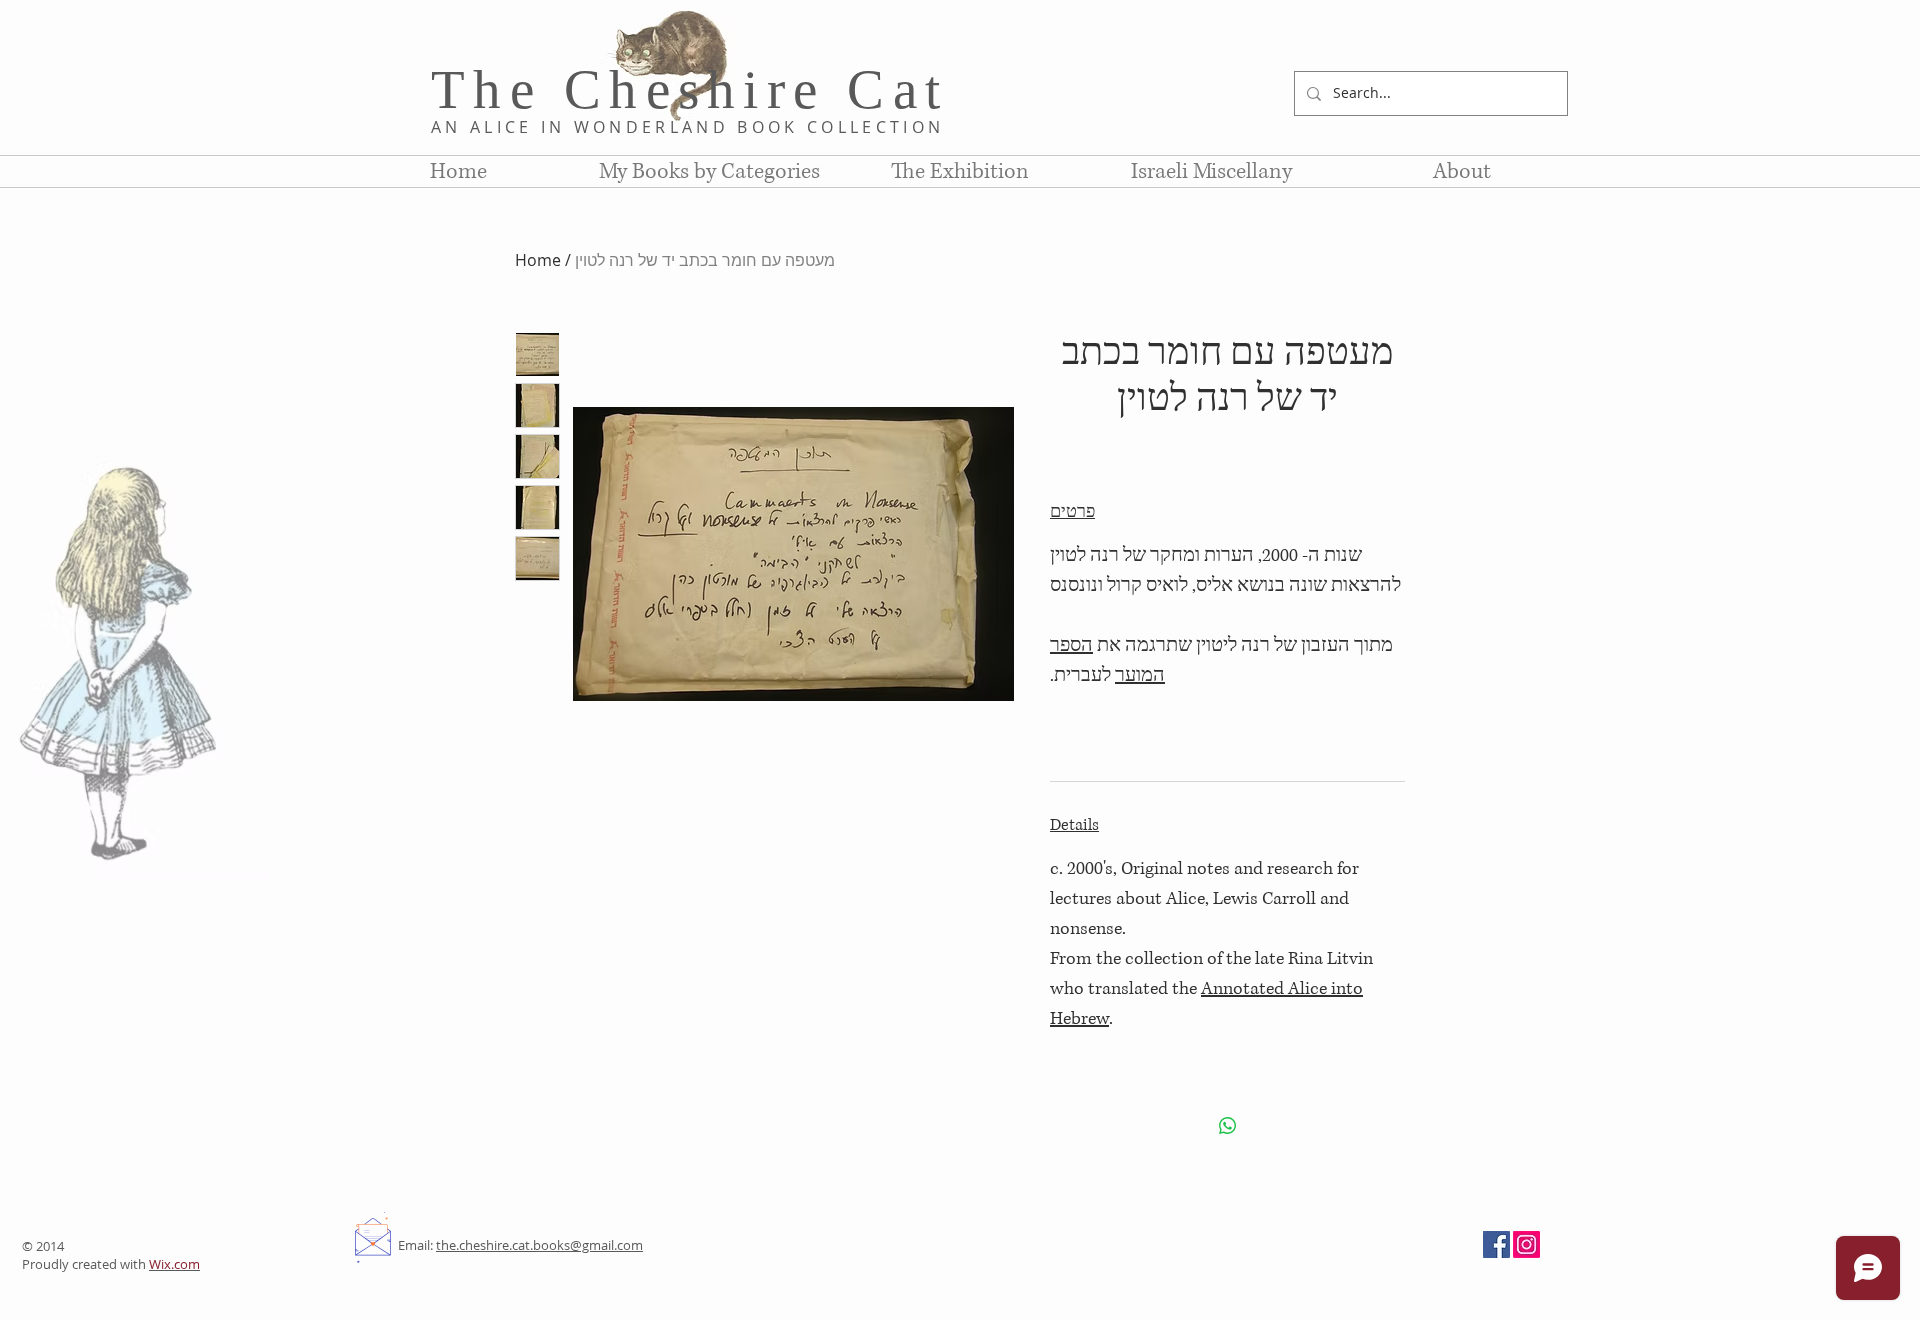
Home (538, 260)
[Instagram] (1526, 1244)
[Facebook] (1496, 1244)
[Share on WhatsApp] (1228, 1126)
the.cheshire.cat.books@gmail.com (539, 1245)
